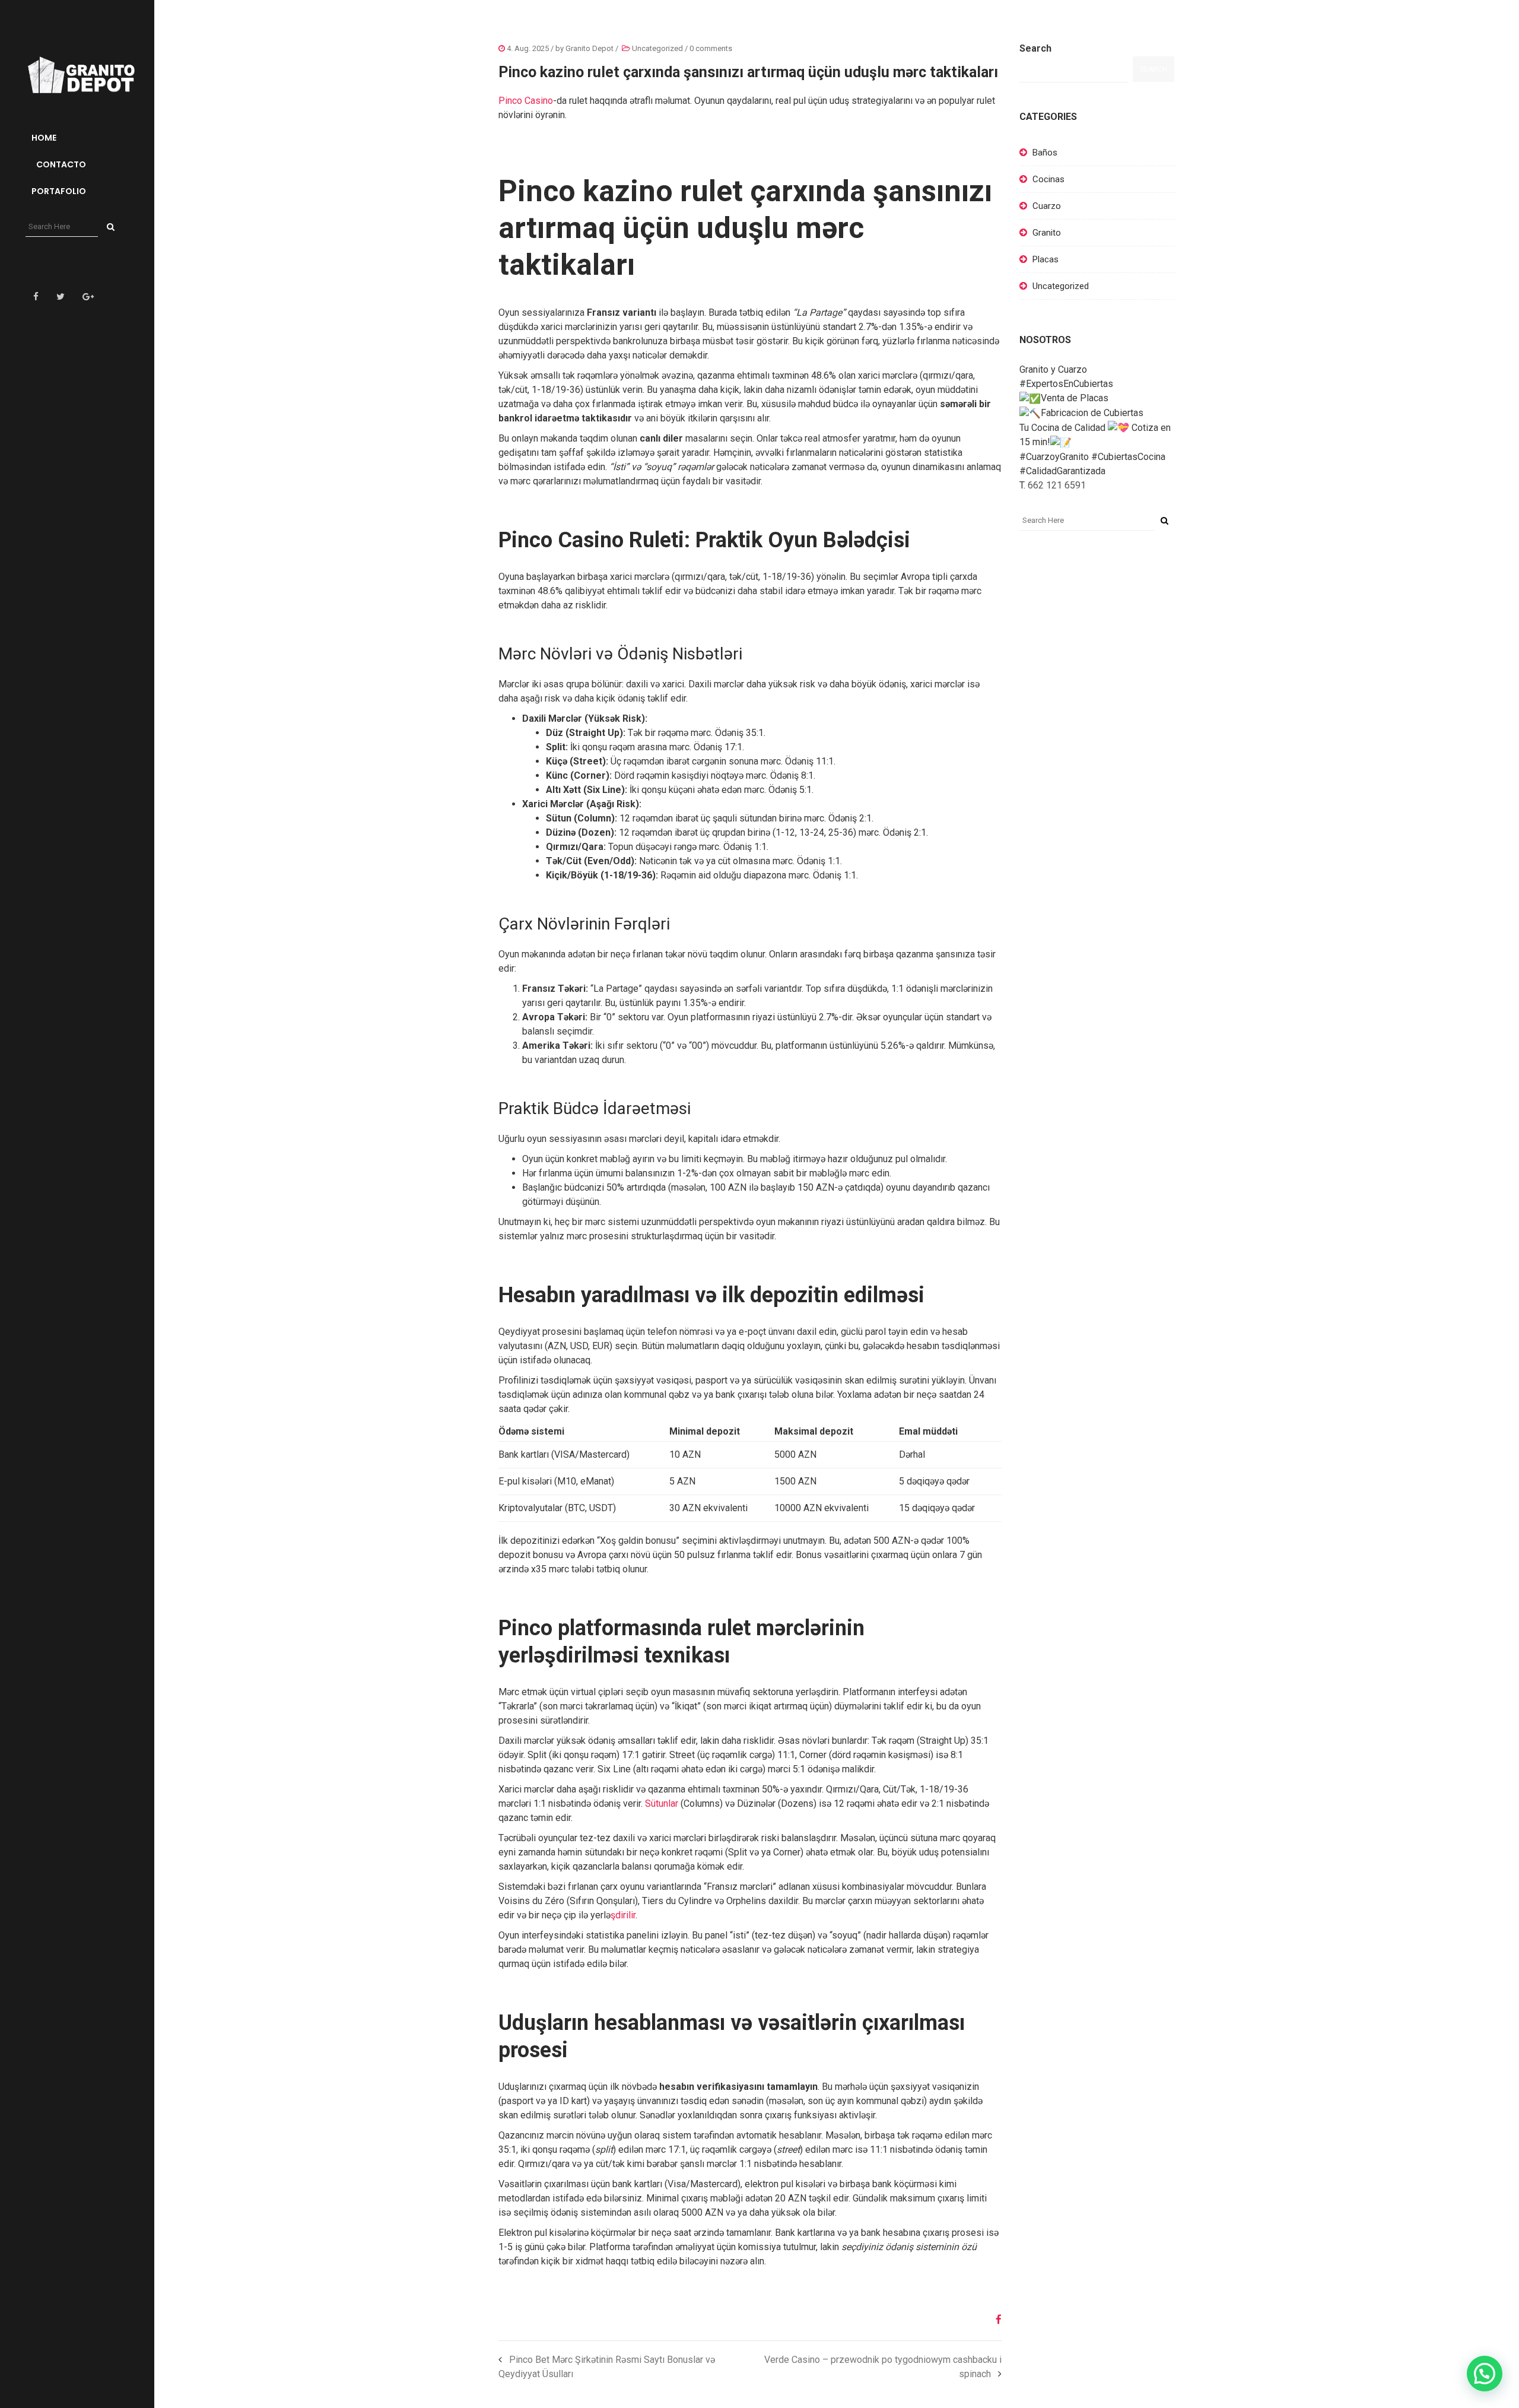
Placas (1045, 259)
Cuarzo (1047, 206)
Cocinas (1048, 179)
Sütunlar (662, 1803)
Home (44, 138)
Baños (1045, 153)
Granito (1047, 233)
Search (1035, 48)
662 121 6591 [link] (1057, 485)
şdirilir (623, 1915)
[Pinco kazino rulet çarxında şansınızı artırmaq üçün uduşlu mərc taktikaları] (994, 2320)
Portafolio (59, 191)
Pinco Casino (526, 101)
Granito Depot (590, 48)
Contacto (60, 164)
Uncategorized (657, 48)
